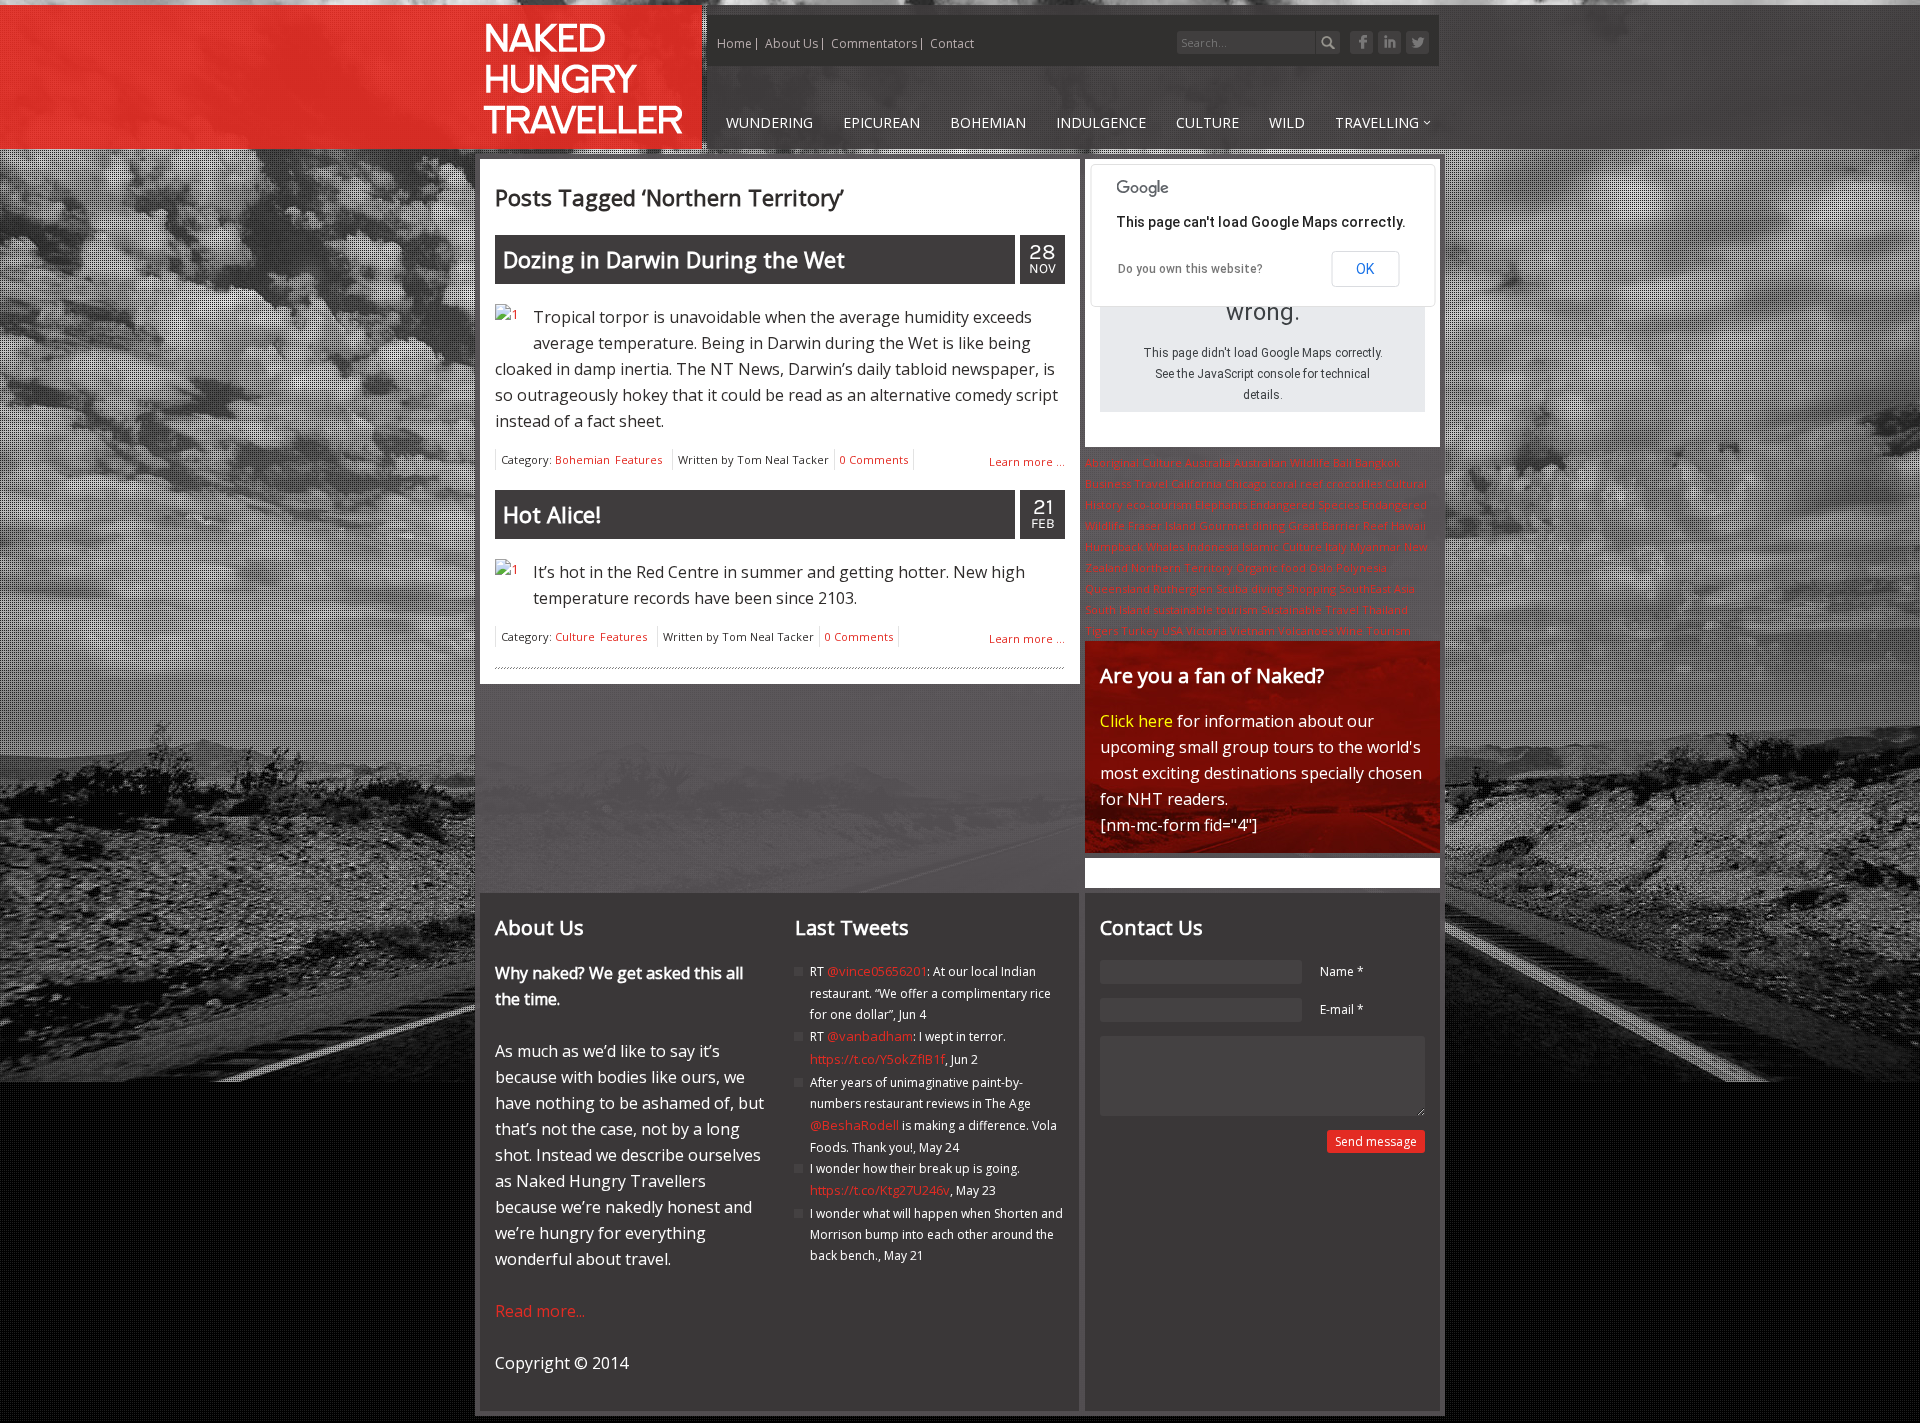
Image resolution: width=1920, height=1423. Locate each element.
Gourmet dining (1242, 525)
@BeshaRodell (854, 1125)
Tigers (1101, 630)
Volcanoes (1305, 630)
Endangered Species (1304, 504)
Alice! (552, 514)
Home (734, 43)
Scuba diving (1249, 588)
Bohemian (582, 459)
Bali (1342, 462)
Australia (1208, 462)
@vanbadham (870, 1036)
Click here (1136, 721)
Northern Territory (1182, 567)
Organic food (1271, 567)
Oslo (1321, 567)
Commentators (874, 43)
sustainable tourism (1205, 609)
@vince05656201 (877, 971)
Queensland (1117, 588)
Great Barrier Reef (1338, 525)
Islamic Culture (1282, 546)
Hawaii (1408, 525)
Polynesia (1361, 567)
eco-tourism (1159, 504)
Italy (1336, 546)
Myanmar (1375, 546)
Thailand (1385, 609)
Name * (1342, 971)
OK (1365, 269)
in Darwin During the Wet (674, 259)
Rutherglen (1183, 588)
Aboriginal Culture (1133, 462)
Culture (575, 636)
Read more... (540, 1311)
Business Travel (1126, 483)
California (1196, 483)
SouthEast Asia (1377, 588)
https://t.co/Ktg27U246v (880, 1190)
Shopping (1311, 588)
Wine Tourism (1373, 630)
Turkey (1140, 630)
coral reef (1296, 483)
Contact (952, 43)
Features (638, 459)
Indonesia (1213, 546)
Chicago (1246, 483)
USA (1172, 630)
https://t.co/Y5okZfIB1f (877, 1059)
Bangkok (1377, 462)
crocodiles (1354, 483)
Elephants (1221, 504)
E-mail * (1342, 1009)
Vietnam (1252, 630)
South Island (1117, 609)
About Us (791, 43)
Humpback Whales (1134, 546)
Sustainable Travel (1310, 609)
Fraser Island (1162, 525)
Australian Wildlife (1282, 462)
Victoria (1206, 630)
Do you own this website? (1190, 269)
